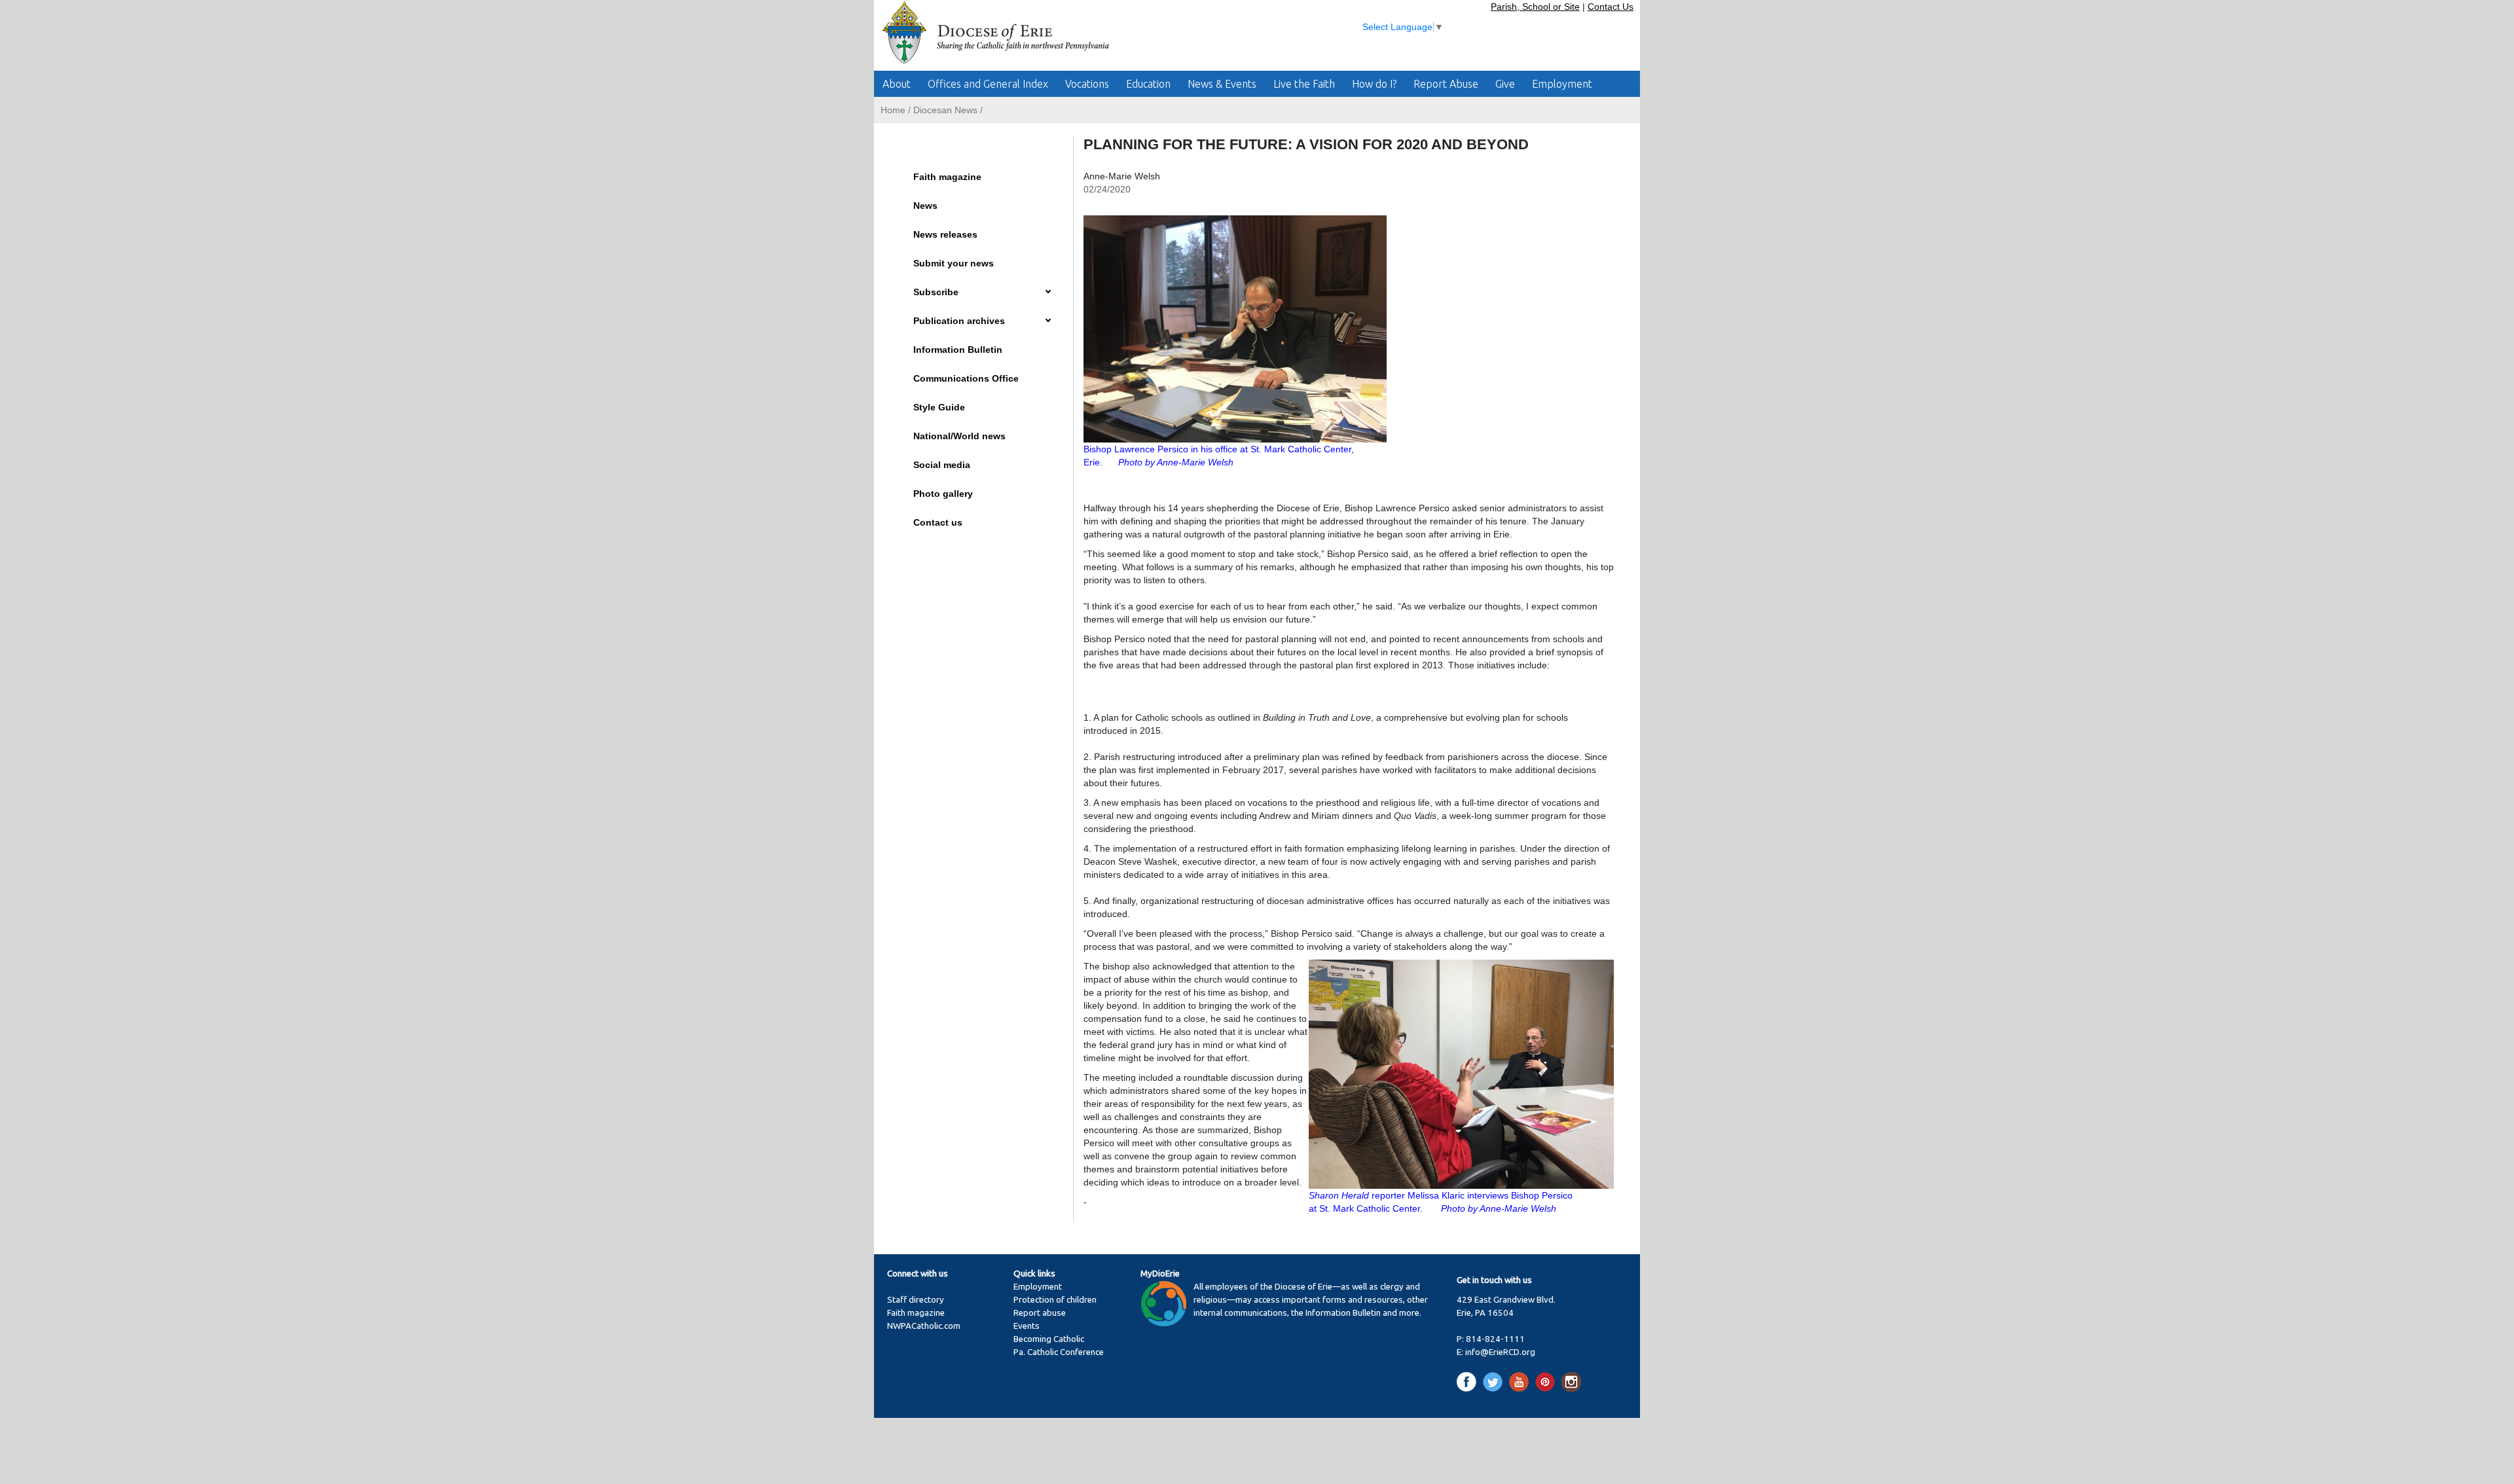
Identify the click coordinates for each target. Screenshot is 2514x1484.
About (897, 84)
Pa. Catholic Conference (1059, 1352)
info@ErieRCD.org (1500, 1352)
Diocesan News (945, 110)
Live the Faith (1304, 84)
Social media (942, 465)
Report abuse (1040, 1313)
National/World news (959, 436)
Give (1505, 84)
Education (1148, 84)
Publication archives (959, 321)
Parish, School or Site (1535, 7)
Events (1027, 1326)
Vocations (1087, 84)
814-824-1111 (1495, 1339)
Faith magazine (947, 177)
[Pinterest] (1547, 1382)
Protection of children (1055, 1300)
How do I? (1374, 84)
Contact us (938, 522)
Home (893, 110)
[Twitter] (1495, 1382)
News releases (945, 234)
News (925, 206)
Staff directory (916, 1300)
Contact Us (1611, 7)
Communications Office (966, 378)
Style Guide (939, 407)
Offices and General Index (988, 84)
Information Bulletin (958, 350)
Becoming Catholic (1049, 1339)
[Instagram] (1571, 1382)
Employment (1562, 84)
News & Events (1222, 84)
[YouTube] (1521, 1382)
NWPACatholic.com (924, 1326)
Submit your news (954, 263)
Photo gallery (943, 494)
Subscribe (936, 292)
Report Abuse (1446, 84)
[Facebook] (1469, 1382)
